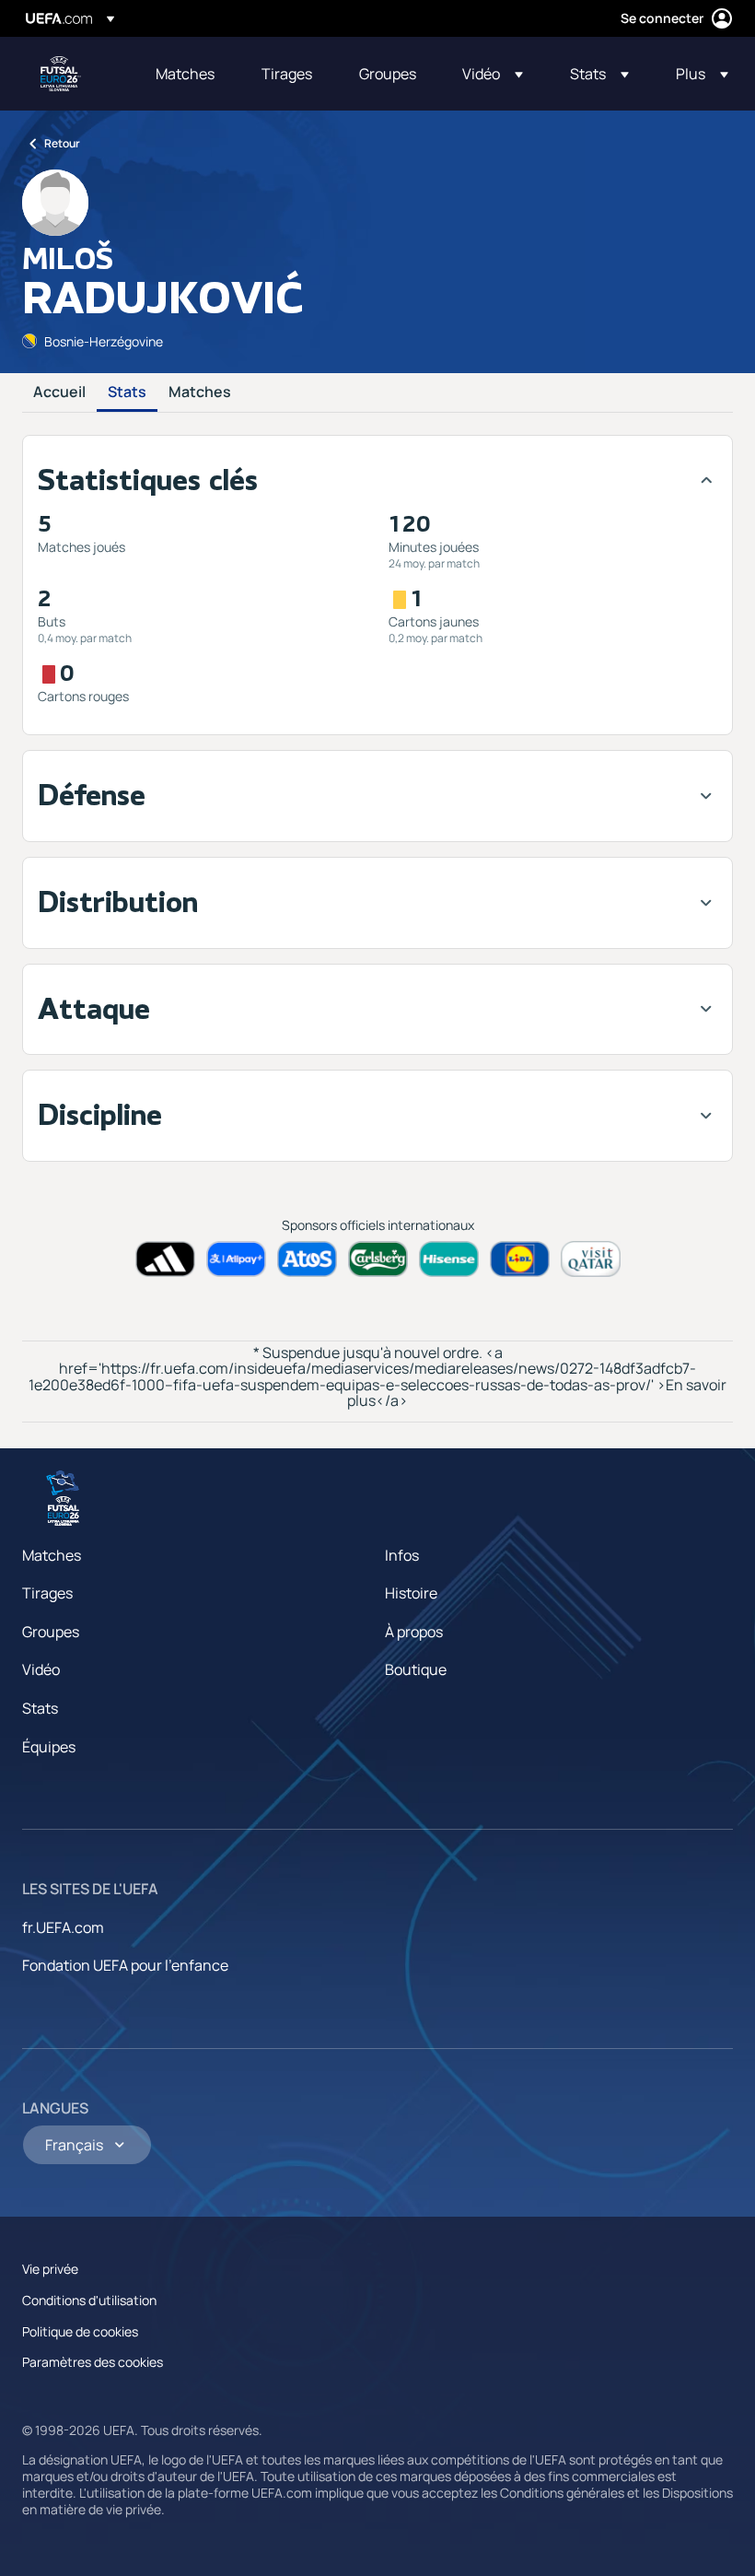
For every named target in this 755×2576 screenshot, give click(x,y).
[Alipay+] (236, 1259)
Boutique (416, 1669)
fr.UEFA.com (63, 1927)
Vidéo (41, 1669)
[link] (185, 74)
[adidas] (165, 1259)
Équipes (49, 1747)
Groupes (51, 1632)
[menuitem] (186, 74)
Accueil (59, 392)
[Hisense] (449, 1259)
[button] (493, 74)
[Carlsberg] (378, 1259)
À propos (414, 1632)
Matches (200, 392)
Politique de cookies (80, 2331)
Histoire (411, 1593)
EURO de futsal (61, 74)
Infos (402, 1555)
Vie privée (50, 2269)
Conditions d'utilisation (89, 2300)
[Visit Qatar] (591, 1259)
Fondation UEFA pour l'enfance (125, 1965)
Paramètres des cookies (93, 2362)
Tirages (47, 1593)
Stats (127, 392)
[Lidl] (520, 1259)
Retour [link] (62, 143)
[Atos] (307, 1259)
